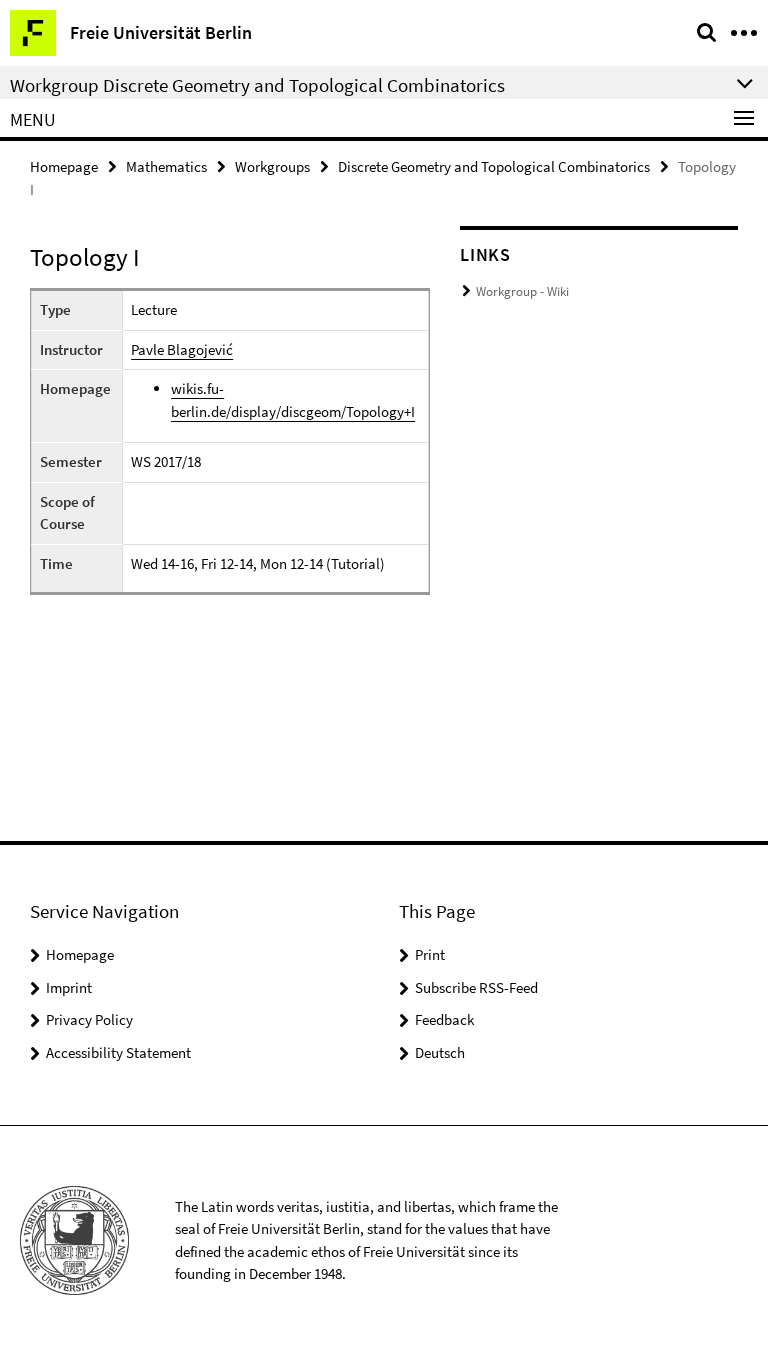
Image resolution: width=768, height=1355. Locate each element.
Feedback (444, 1019)
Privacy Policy (89, 1019)
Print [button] (430, 954)
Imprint (69, 987)
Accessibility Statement (118, 1052)
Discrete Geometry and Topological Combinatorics (494, 166)
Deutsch (440, 1052)
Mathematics (166, 166)
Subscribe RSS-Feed (476, 987)
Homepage (64, 166)
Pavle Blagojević (182, 349)
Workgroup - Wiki (522, 291)
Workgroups (272, 166)
